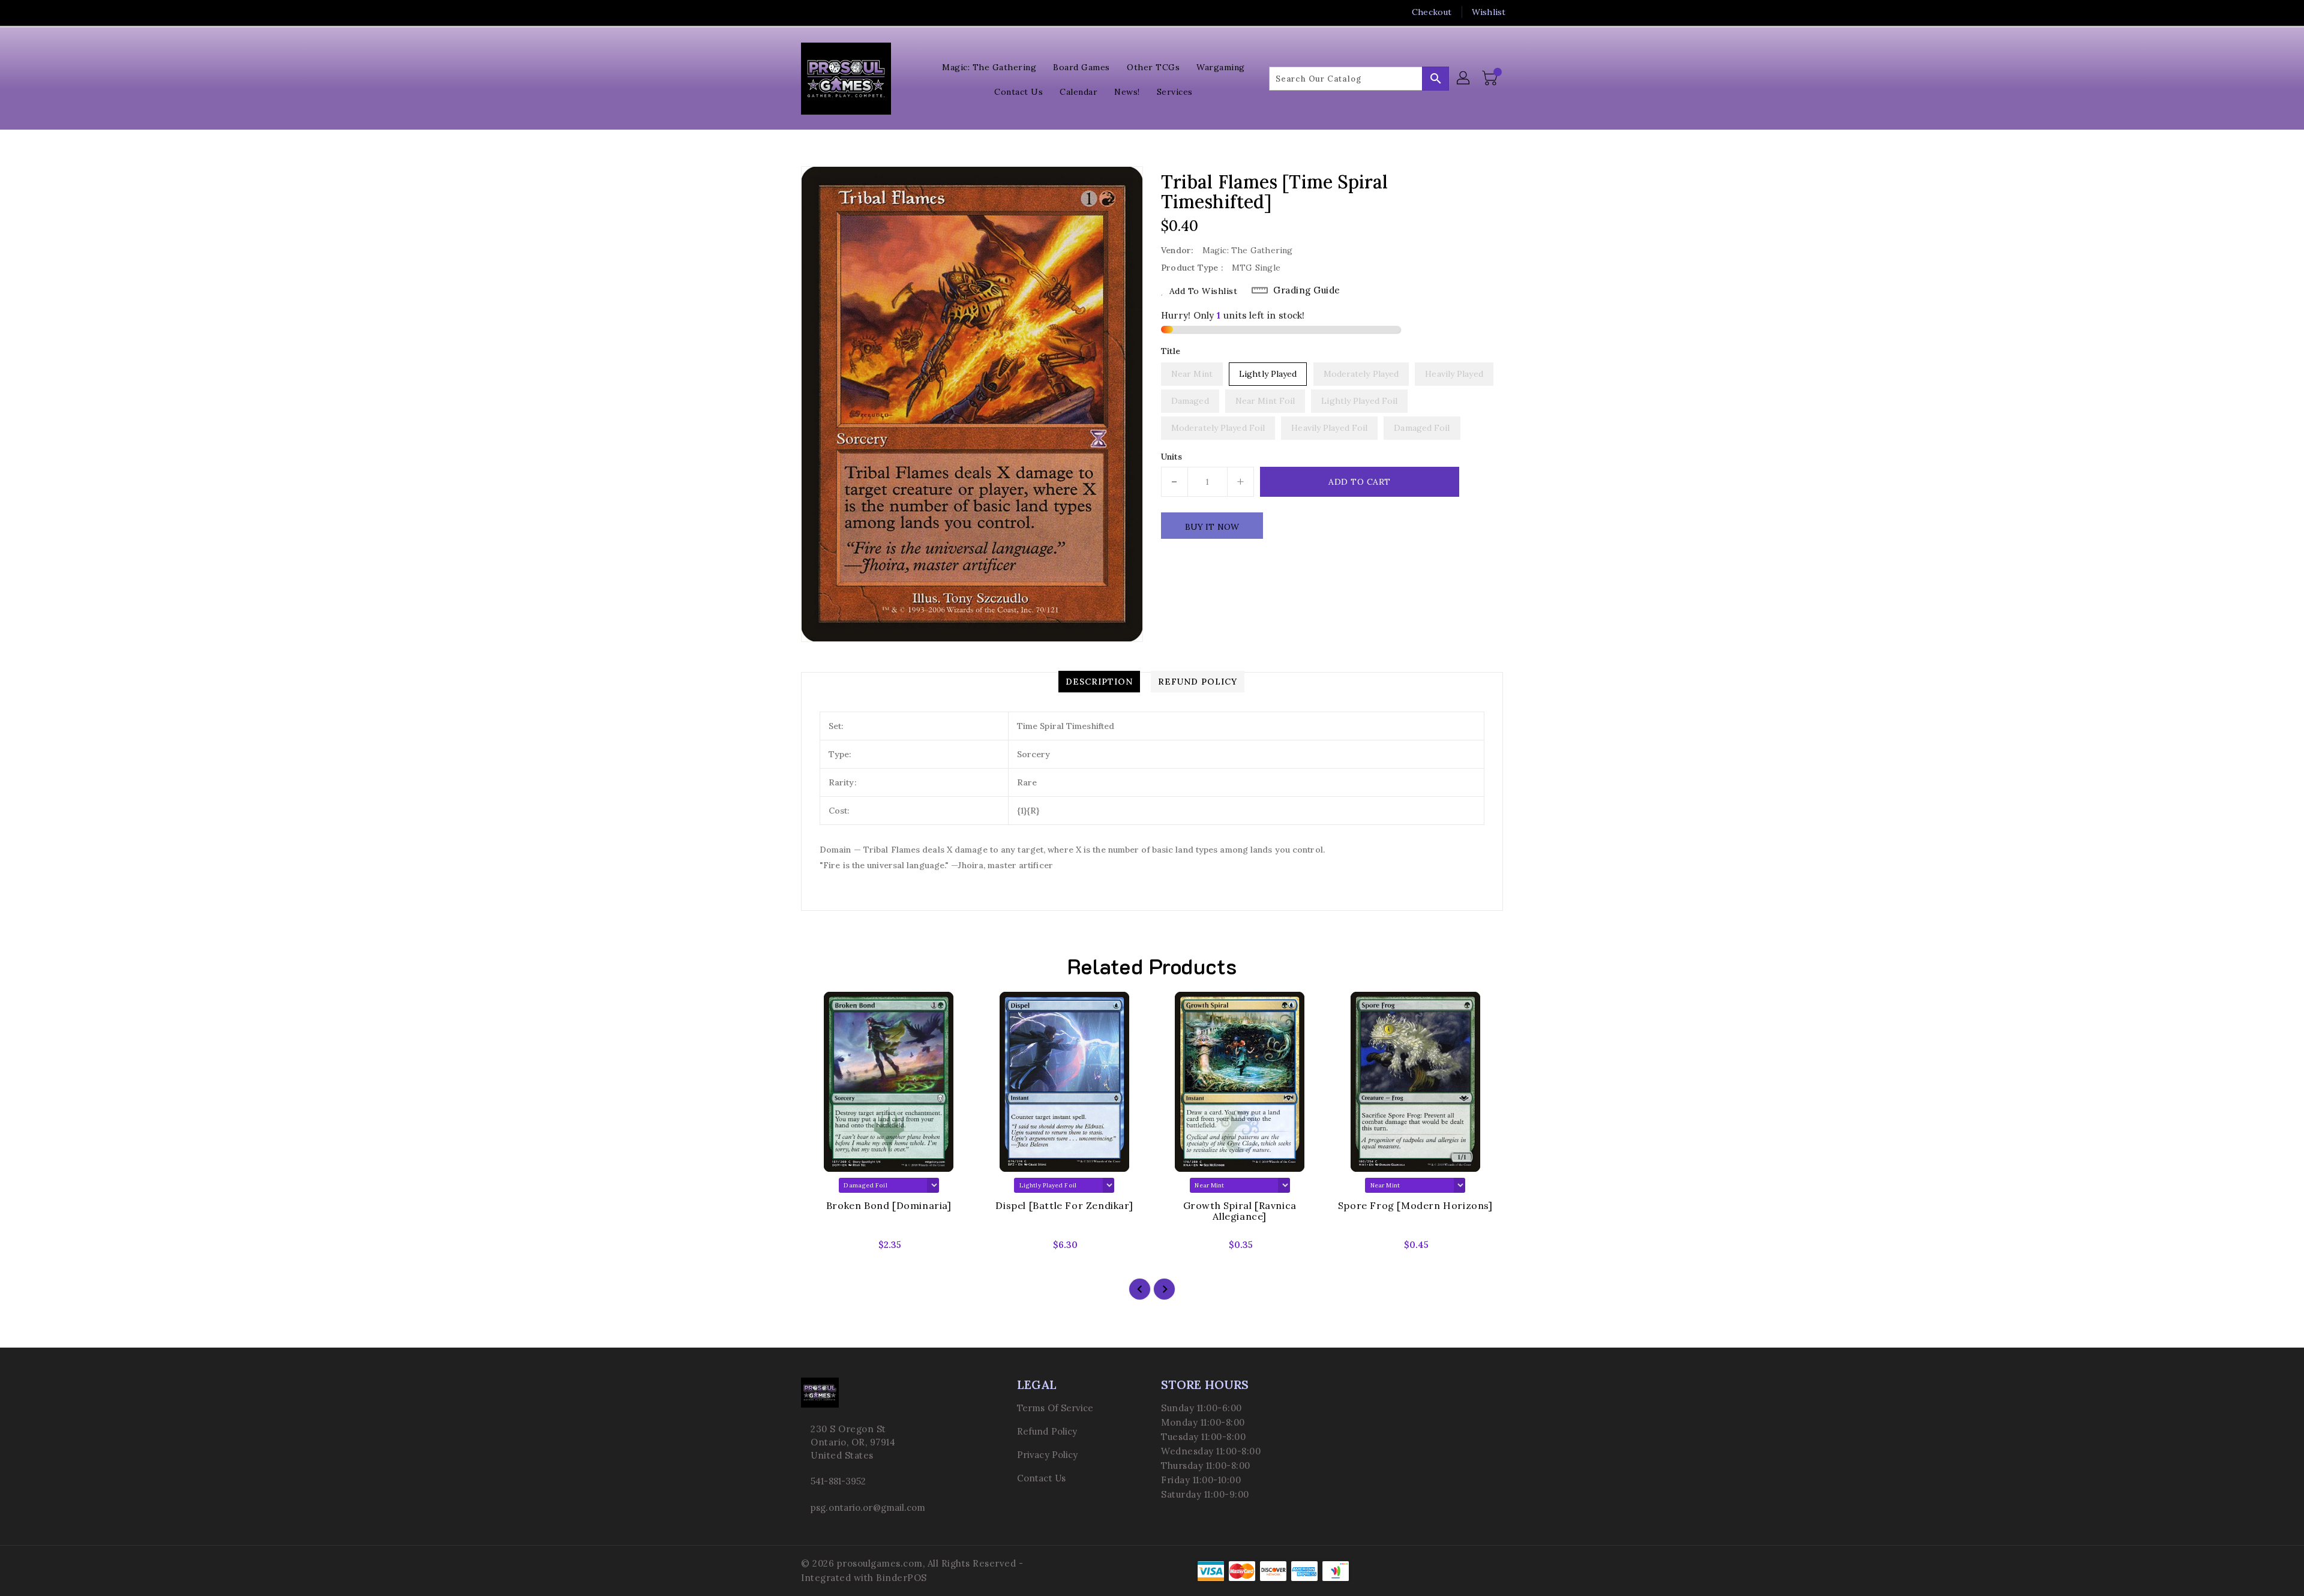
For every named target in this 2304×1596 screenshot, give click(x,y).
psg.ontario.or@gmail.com (868, 1507)
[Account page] (1464, 79)
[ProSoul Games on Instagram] (830, 12)
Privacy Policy (1047, 1455)
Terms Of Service (1055, 1408)
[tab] (1099, 682)
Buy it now (1212, 527)
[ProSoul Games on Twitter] (807, 12)
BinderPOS (901, 1578)
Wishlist (1489, 12)
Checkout (1432, 12)
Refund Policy (1047, 1431)
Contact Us (1041, 1478)
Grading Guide (1307, 290)
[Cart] (1491, 79)
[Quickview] (820, 1249)
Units (1172, 457)
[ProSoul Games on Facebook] (784, 12)
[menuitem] (989, 66)
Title (1171, 351)
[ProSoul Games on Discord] (853, 12)
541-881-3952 (838, 1481)
